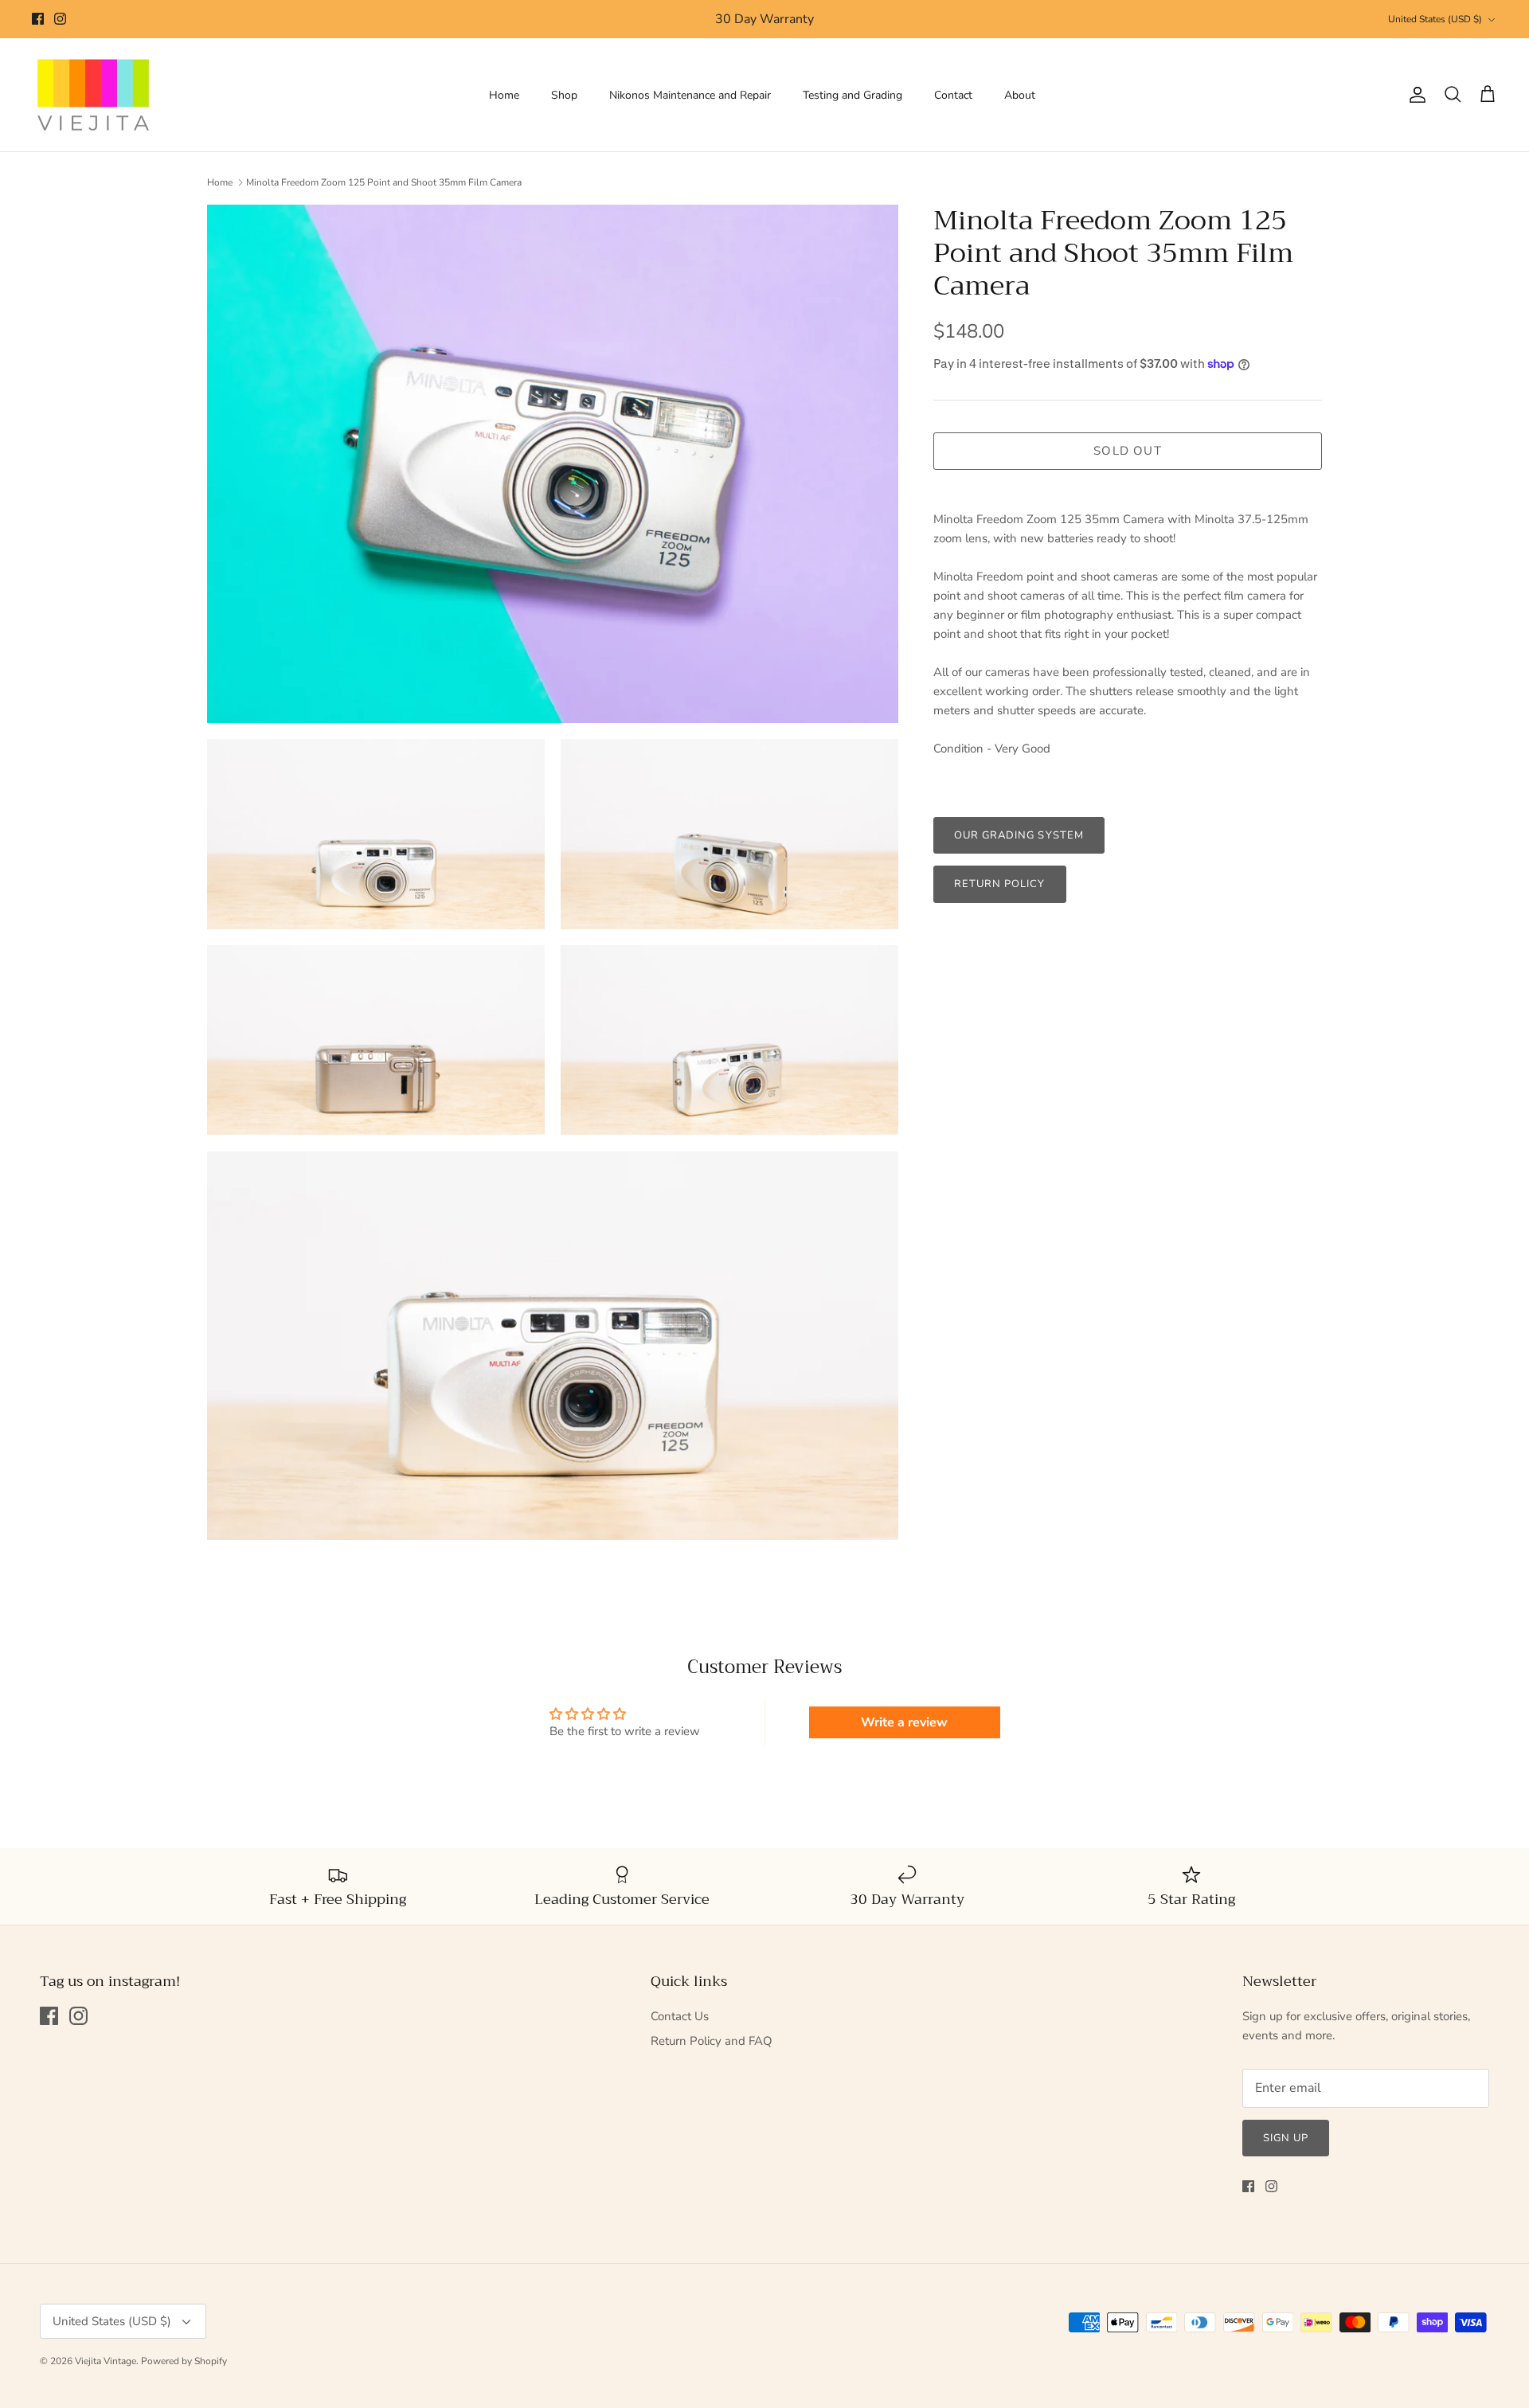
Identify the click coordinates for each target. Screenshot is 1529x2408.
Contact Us (680, 2016)
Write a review (904, 1722)
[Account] (1414, 95)
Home (504, 95)
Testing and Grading (852, 95)
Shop (564, 95)
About (1020, 95)
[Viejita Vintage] (94, 95)
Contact (953, 95)
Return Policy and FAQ (712, 2041)
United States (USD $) (1435, 19)
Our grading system (1019, 835)
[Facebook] (38, 19)
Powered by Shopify (184, 2361)
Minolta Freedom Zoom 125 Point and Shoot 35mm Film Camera (384, 182)
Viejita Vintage (106, 2361)
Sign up (1286, 2138)
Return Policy (1000, 884)
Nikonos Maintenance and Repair (690, 95)
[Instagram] (60, 19)
